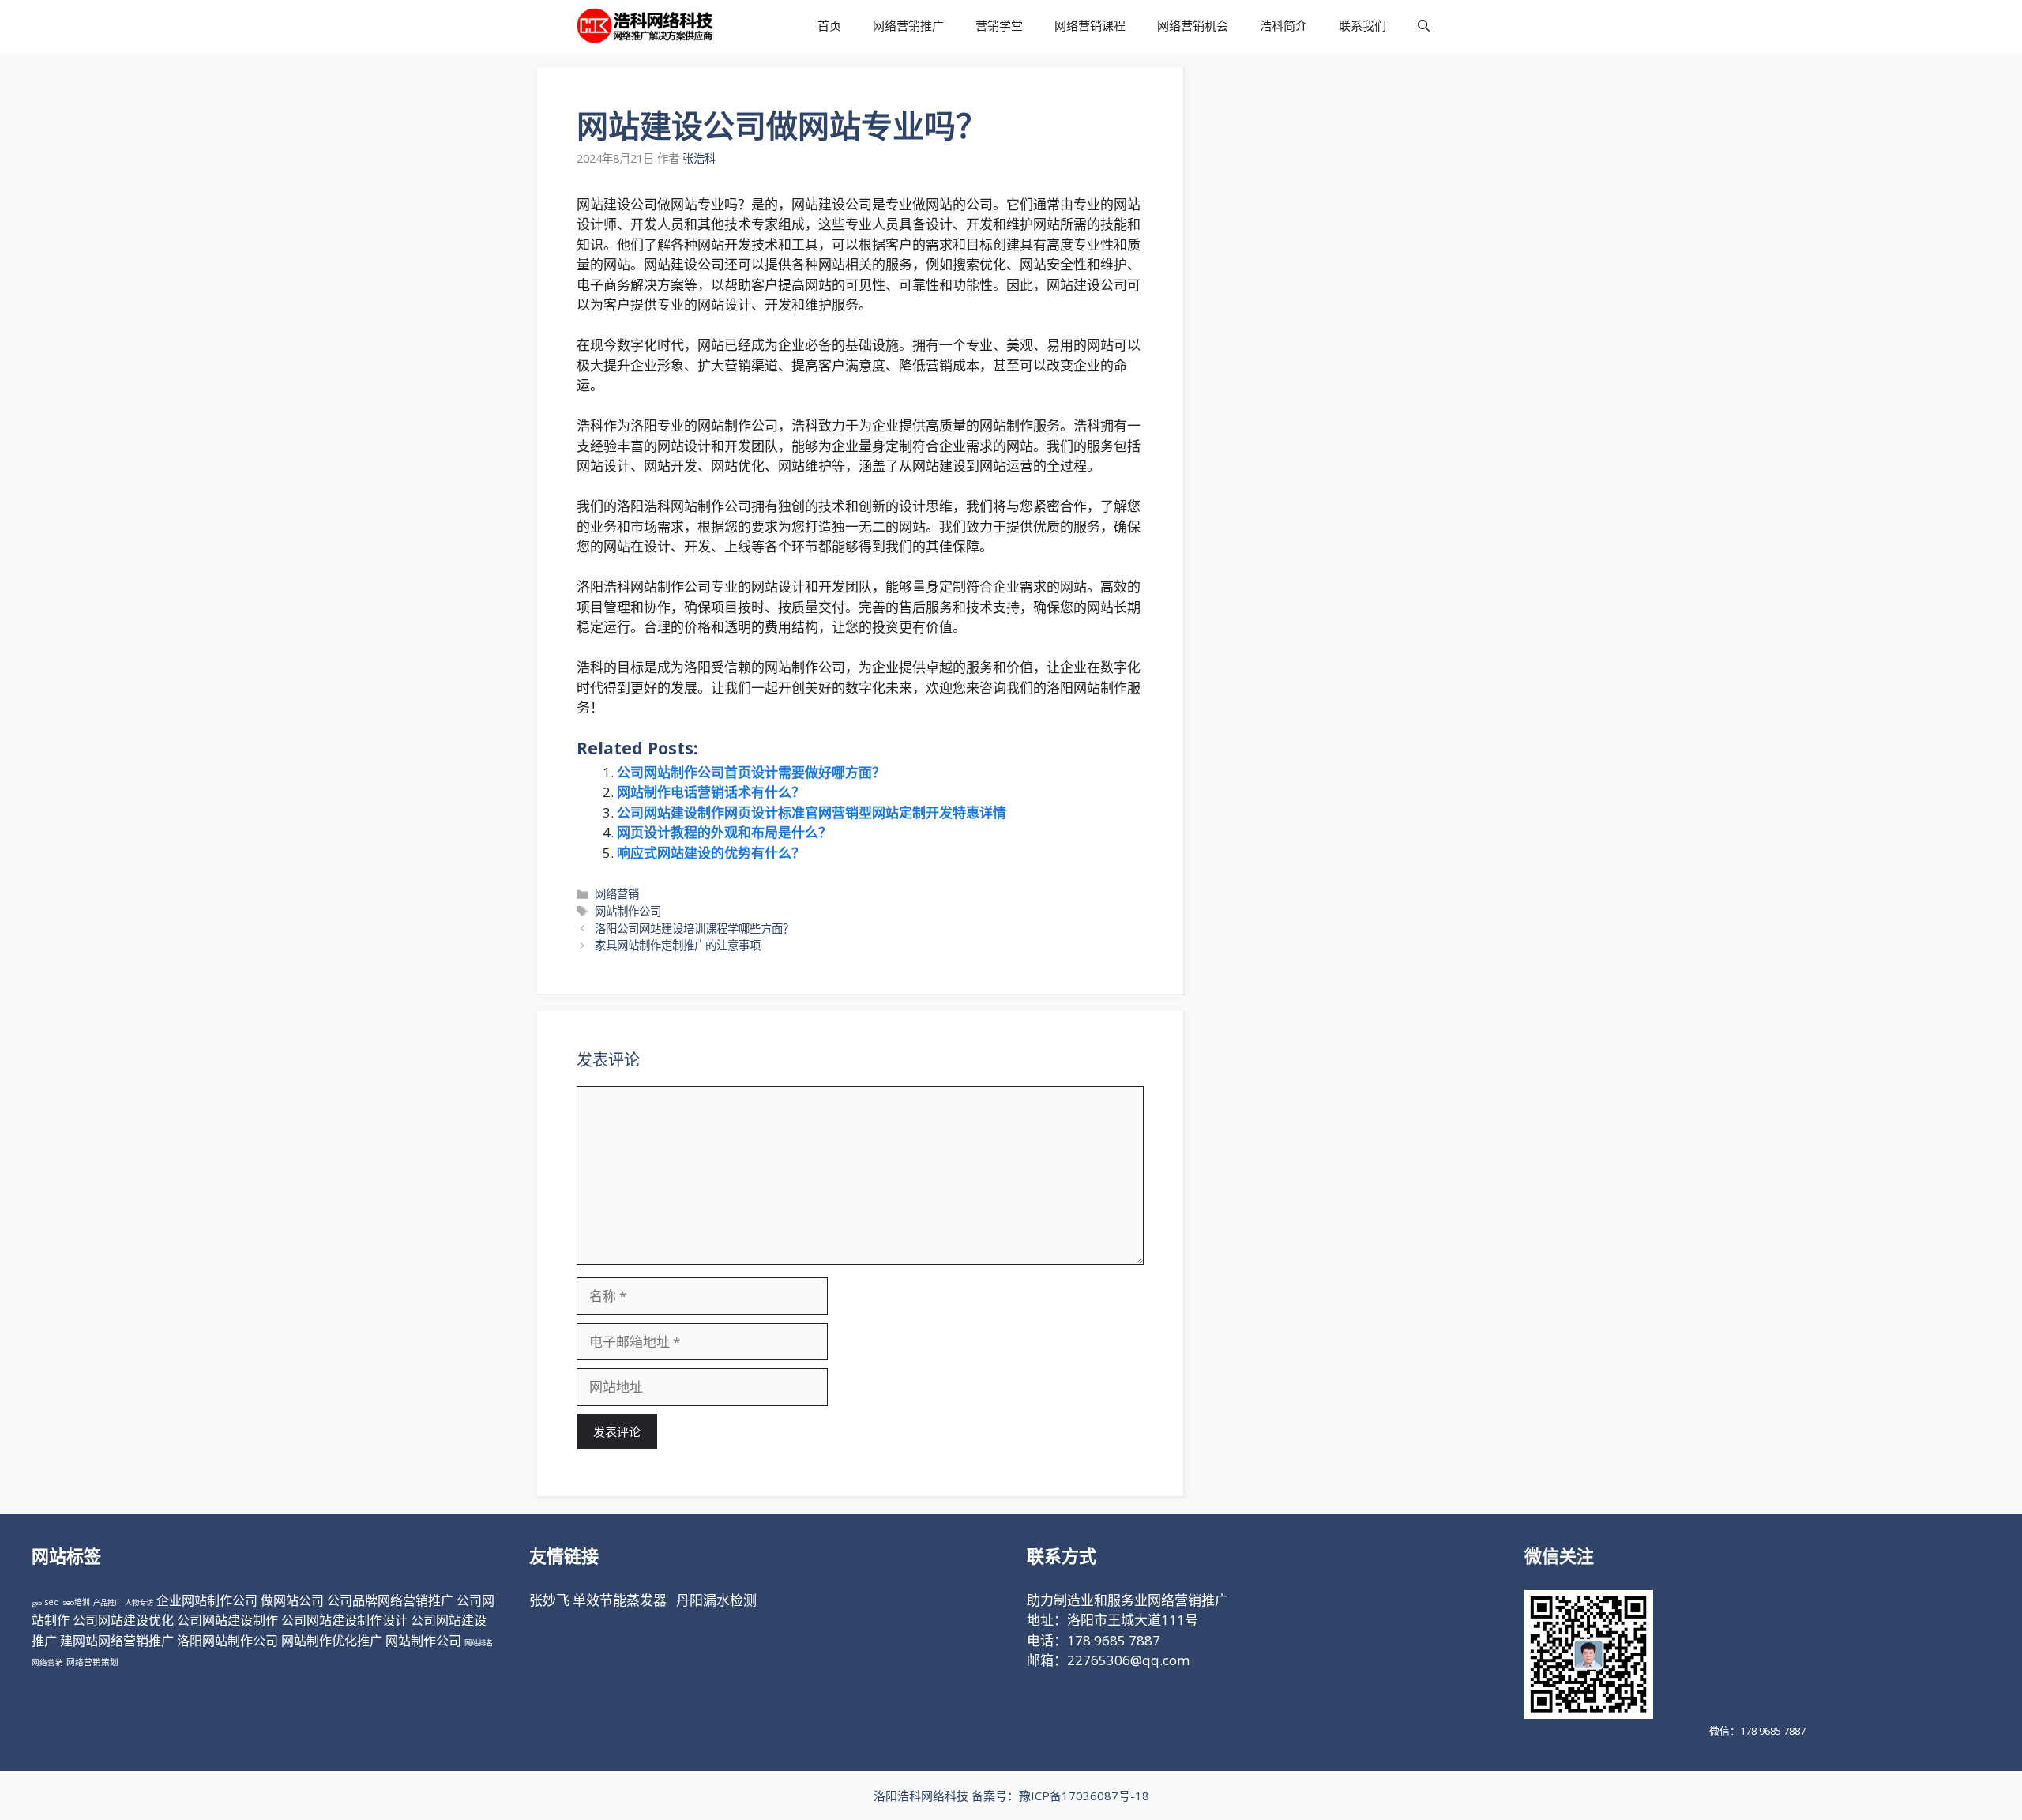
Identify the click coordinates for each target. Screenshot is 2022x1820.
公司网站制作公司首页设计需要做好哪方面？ (751, 772)
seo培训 (76, 1602)
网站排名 (479, 1643)
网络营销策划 (92, 1662)
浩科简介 (1283, 25)
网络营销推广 (908, 25)
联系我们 (1362, 25)
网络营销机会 (1193, 25)
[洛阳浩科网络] (645, 26)
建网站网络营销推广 (117, 1641)
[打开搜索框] (1424, 26)
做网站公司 (292, 1600)
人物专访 (139, 1602)
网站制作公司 (628, 911)
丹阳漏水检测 (716, 1600)
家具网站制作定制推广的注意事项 (678, 945)
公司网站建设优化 (123, 1620)
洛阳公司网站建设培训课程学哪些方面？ (694, 929)
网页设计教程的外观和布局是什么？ (724, 832)
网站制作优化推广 (332, 1641)
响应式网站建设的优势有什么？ (711, 853)
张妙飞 (549, 1600)
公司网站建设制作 (227, 1620)
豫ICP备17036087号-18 (1084, 1796)
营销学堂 (999, 25)
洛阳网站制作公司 (227, 1641)
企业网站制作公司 (207, 1600)
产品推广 (107, 1602)
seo (52, 1602)
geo (37, 1602)
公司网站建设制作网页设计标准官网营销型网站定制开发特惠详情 (812, 812)
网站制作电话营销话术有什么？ (711, 792)
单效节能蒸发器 (620, 1600)
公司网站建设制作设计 (344, 1620)
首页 (829, 25)
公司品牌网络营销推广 (390, 1600)
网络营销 (617, 894)
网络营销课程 (1090, 25)
